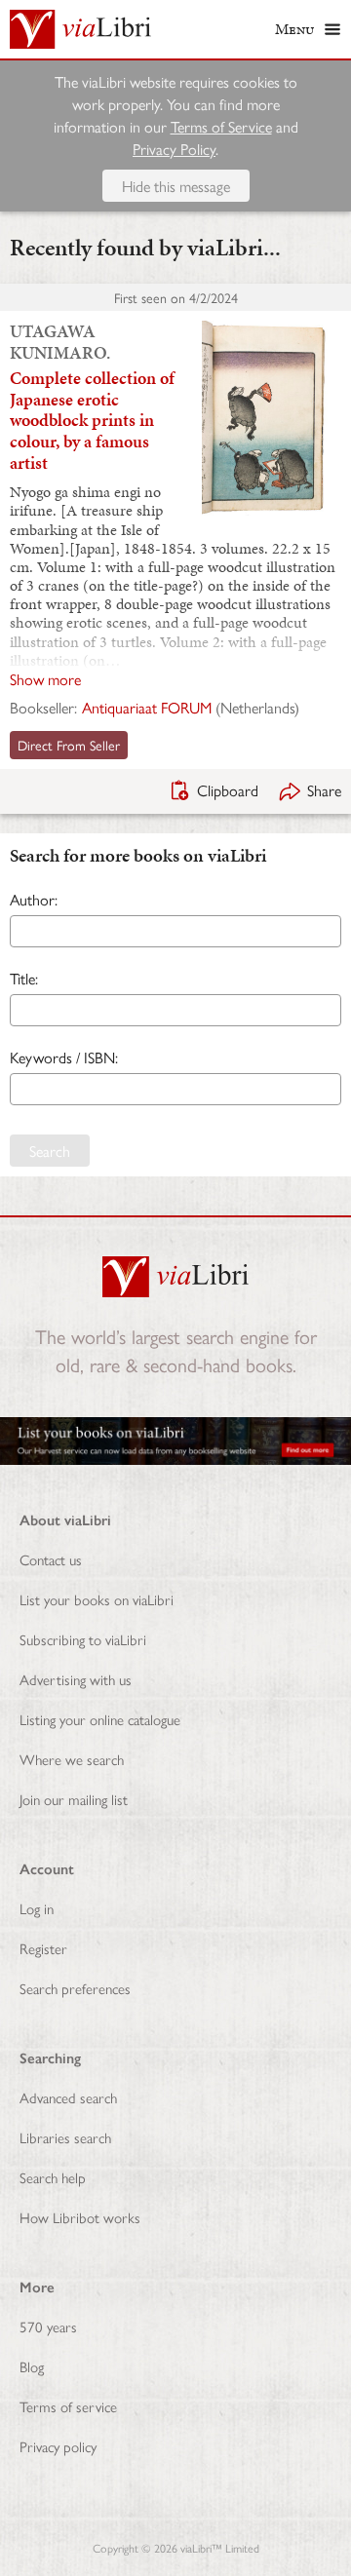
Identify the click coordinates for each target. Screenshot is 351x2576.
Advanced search (68, 2097)
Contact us (51, 1559)
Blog (32, 2366)
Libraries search (65, 2137)
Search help (53, 2177)
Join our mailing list (74, 1799)
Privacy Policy (174, 149)
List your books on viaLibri (97, 1599)
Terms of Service (221, 126)
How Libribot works (80, 2217)
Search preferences (75, 1988)
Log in (37, 1908)
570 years (48, 2326)
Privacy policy (58, 2446)
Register (43, 1948)
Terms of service (68, 2406)
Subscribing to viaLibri (83, 1639)
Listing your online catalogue (100, 1719)
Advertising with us (76, 1679)
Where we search (72, 1759)
